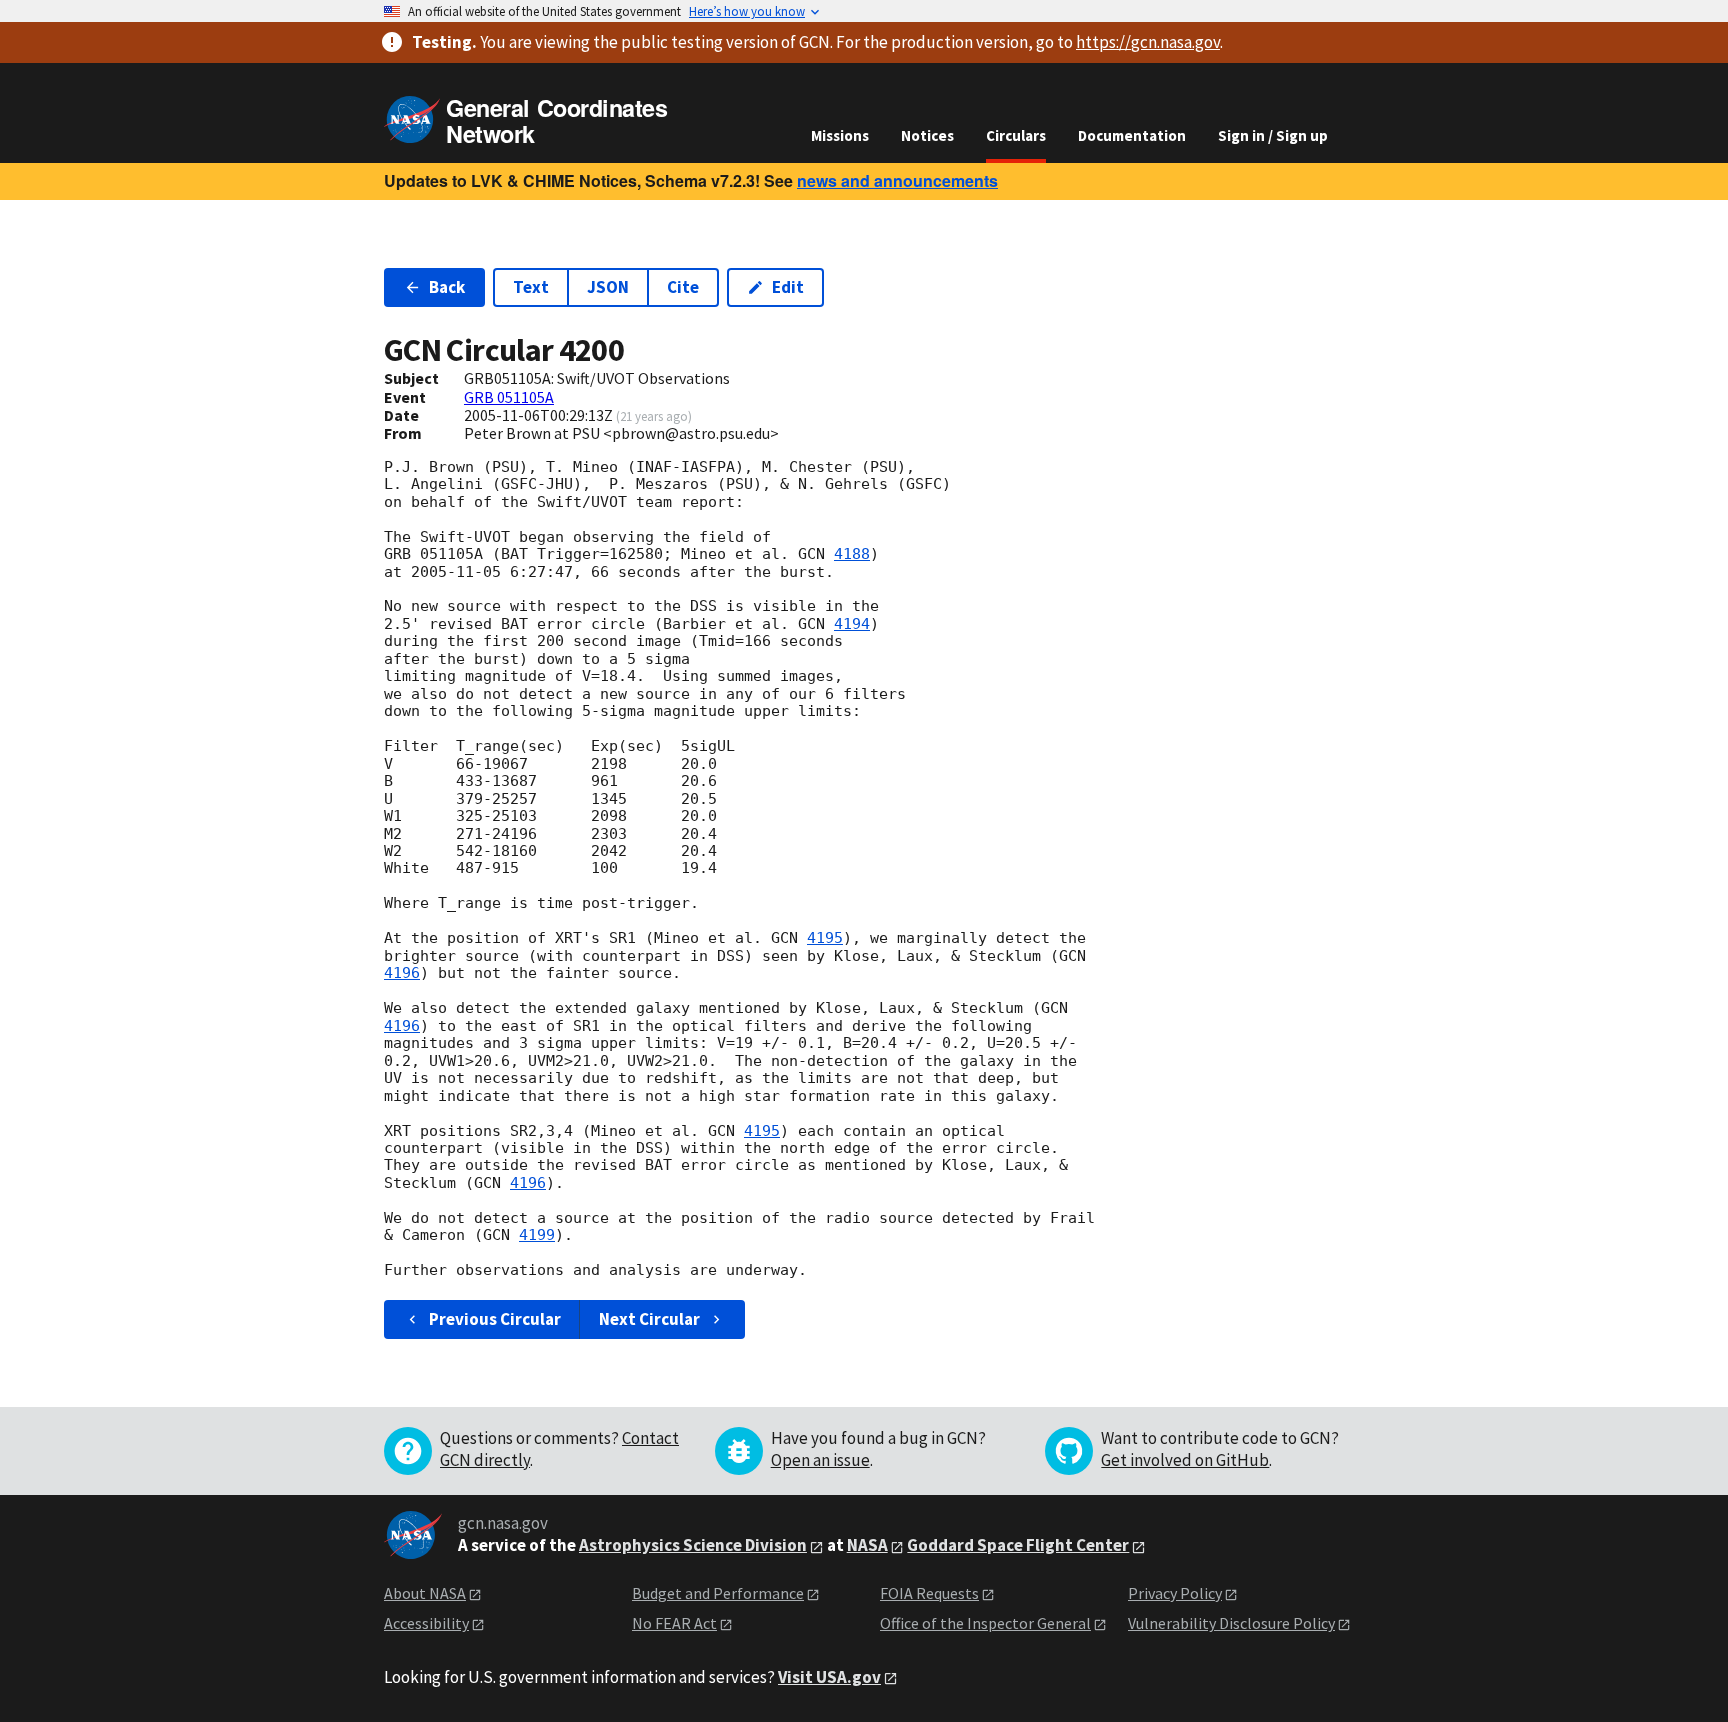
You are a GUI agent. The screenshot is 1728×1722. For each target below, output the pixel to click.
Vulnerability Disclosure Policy (1231, 1623)
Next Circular (649, 1319)
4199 (537, 1235)
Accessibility (426, 1623)
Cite (683, 287)
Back (447, 287)
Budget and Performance (718, 1593)
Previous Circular (495, 1319)
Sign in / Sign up (1273, 135)
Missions (840, 135)
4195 (825, 938)
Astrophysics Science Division (693, 1545)
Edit (788, 287)
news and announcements (897, 180)
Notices (927, 135)
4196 (402, 973)
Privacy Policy (1175, 1593)
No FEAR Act (674, 1623)
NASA (867, 1545)
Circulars (1016, 135)
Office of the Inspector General (985, 1623)
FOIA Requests (929, 1593)
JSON (608, 287)
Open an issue (820, 1460)
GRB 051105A (509, 397)
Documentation (1132, 135)
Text (531, 287)
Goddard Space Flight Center (1018, 1545)
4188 (852, 554)
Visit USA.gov (829, 1677)
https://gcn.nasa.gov (1148, 42)
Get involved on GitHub (1185, 1460)
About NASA (425, 1593)
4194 (852, 624)
